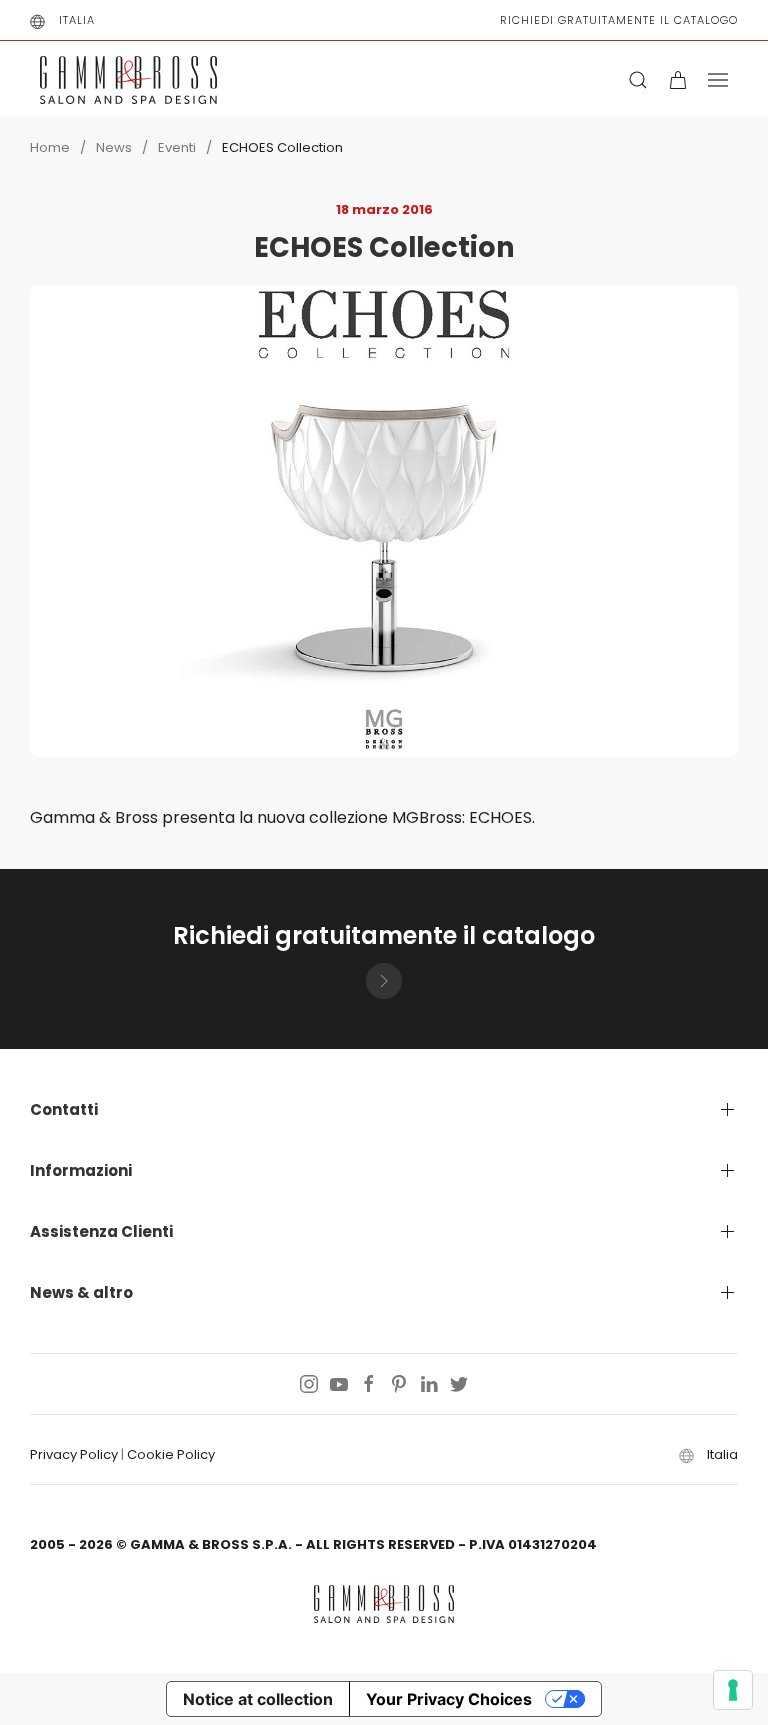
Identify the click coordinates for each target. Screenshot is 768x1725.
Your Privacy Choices (449, 1699)
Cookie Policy (171, 1454)
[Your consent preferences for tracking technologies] (733, 1690)
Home (50, 147)
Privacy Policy (74, 1454)
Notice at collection (258, 1699)
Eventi (177, 147)
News (114, 147)
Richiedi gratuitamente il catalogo (619, 20)
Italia (77, 20)
